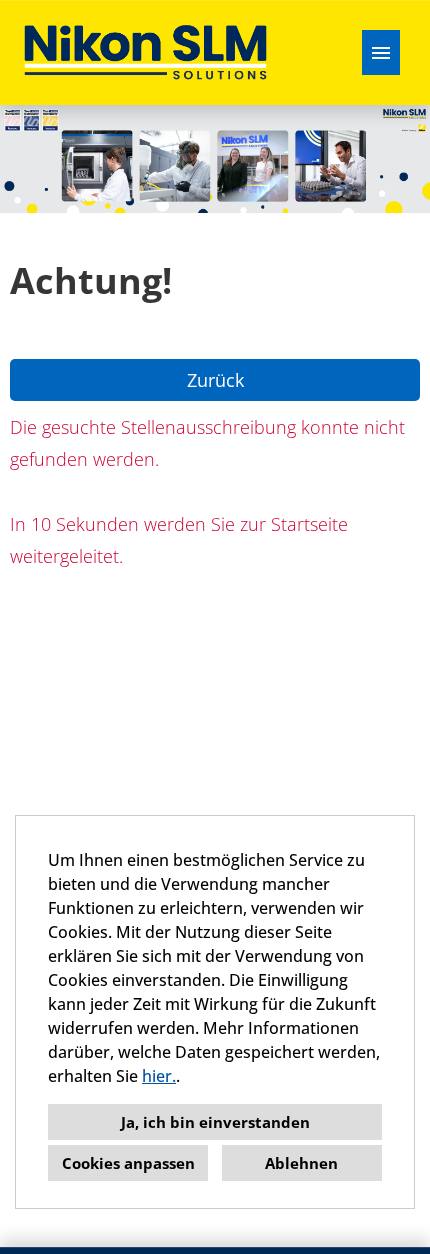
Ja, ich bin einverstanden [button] (215, 1122)
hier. (159, 1076)
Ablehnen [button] (301, 1163)
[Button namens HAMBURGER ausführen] (381, 52)
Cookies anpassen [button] (128, 1163)
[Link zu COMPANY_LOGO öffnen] (145, 52)
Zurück (215, 380)
